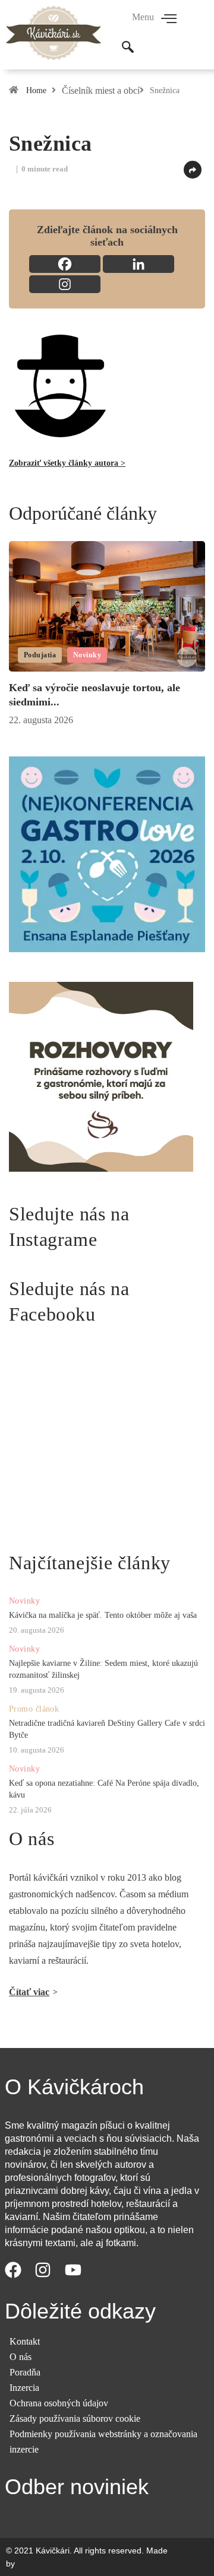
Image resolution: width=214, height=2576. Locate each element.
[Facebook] (65, 264)
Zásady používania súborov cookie (75, 2418)
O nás (21, 2357)
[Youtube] (80, 2276)
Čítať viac (29, 1992)
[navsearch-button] (128, 48)
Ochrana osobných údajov (59, 2403)
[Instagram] (65, 284)
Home (36, 90)
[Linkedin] (139, 264)
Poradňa (25, 2372)
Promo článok (34, 1709)
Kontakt (25, 2341)
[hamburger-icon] (169, 20)
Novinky (87, 655)
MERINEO (37, 2564)
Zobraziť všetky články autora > (67, 463)
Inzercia (24, 2388)
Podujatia (40, 655)
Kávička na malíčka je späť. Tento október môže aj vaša (103, 1615)
